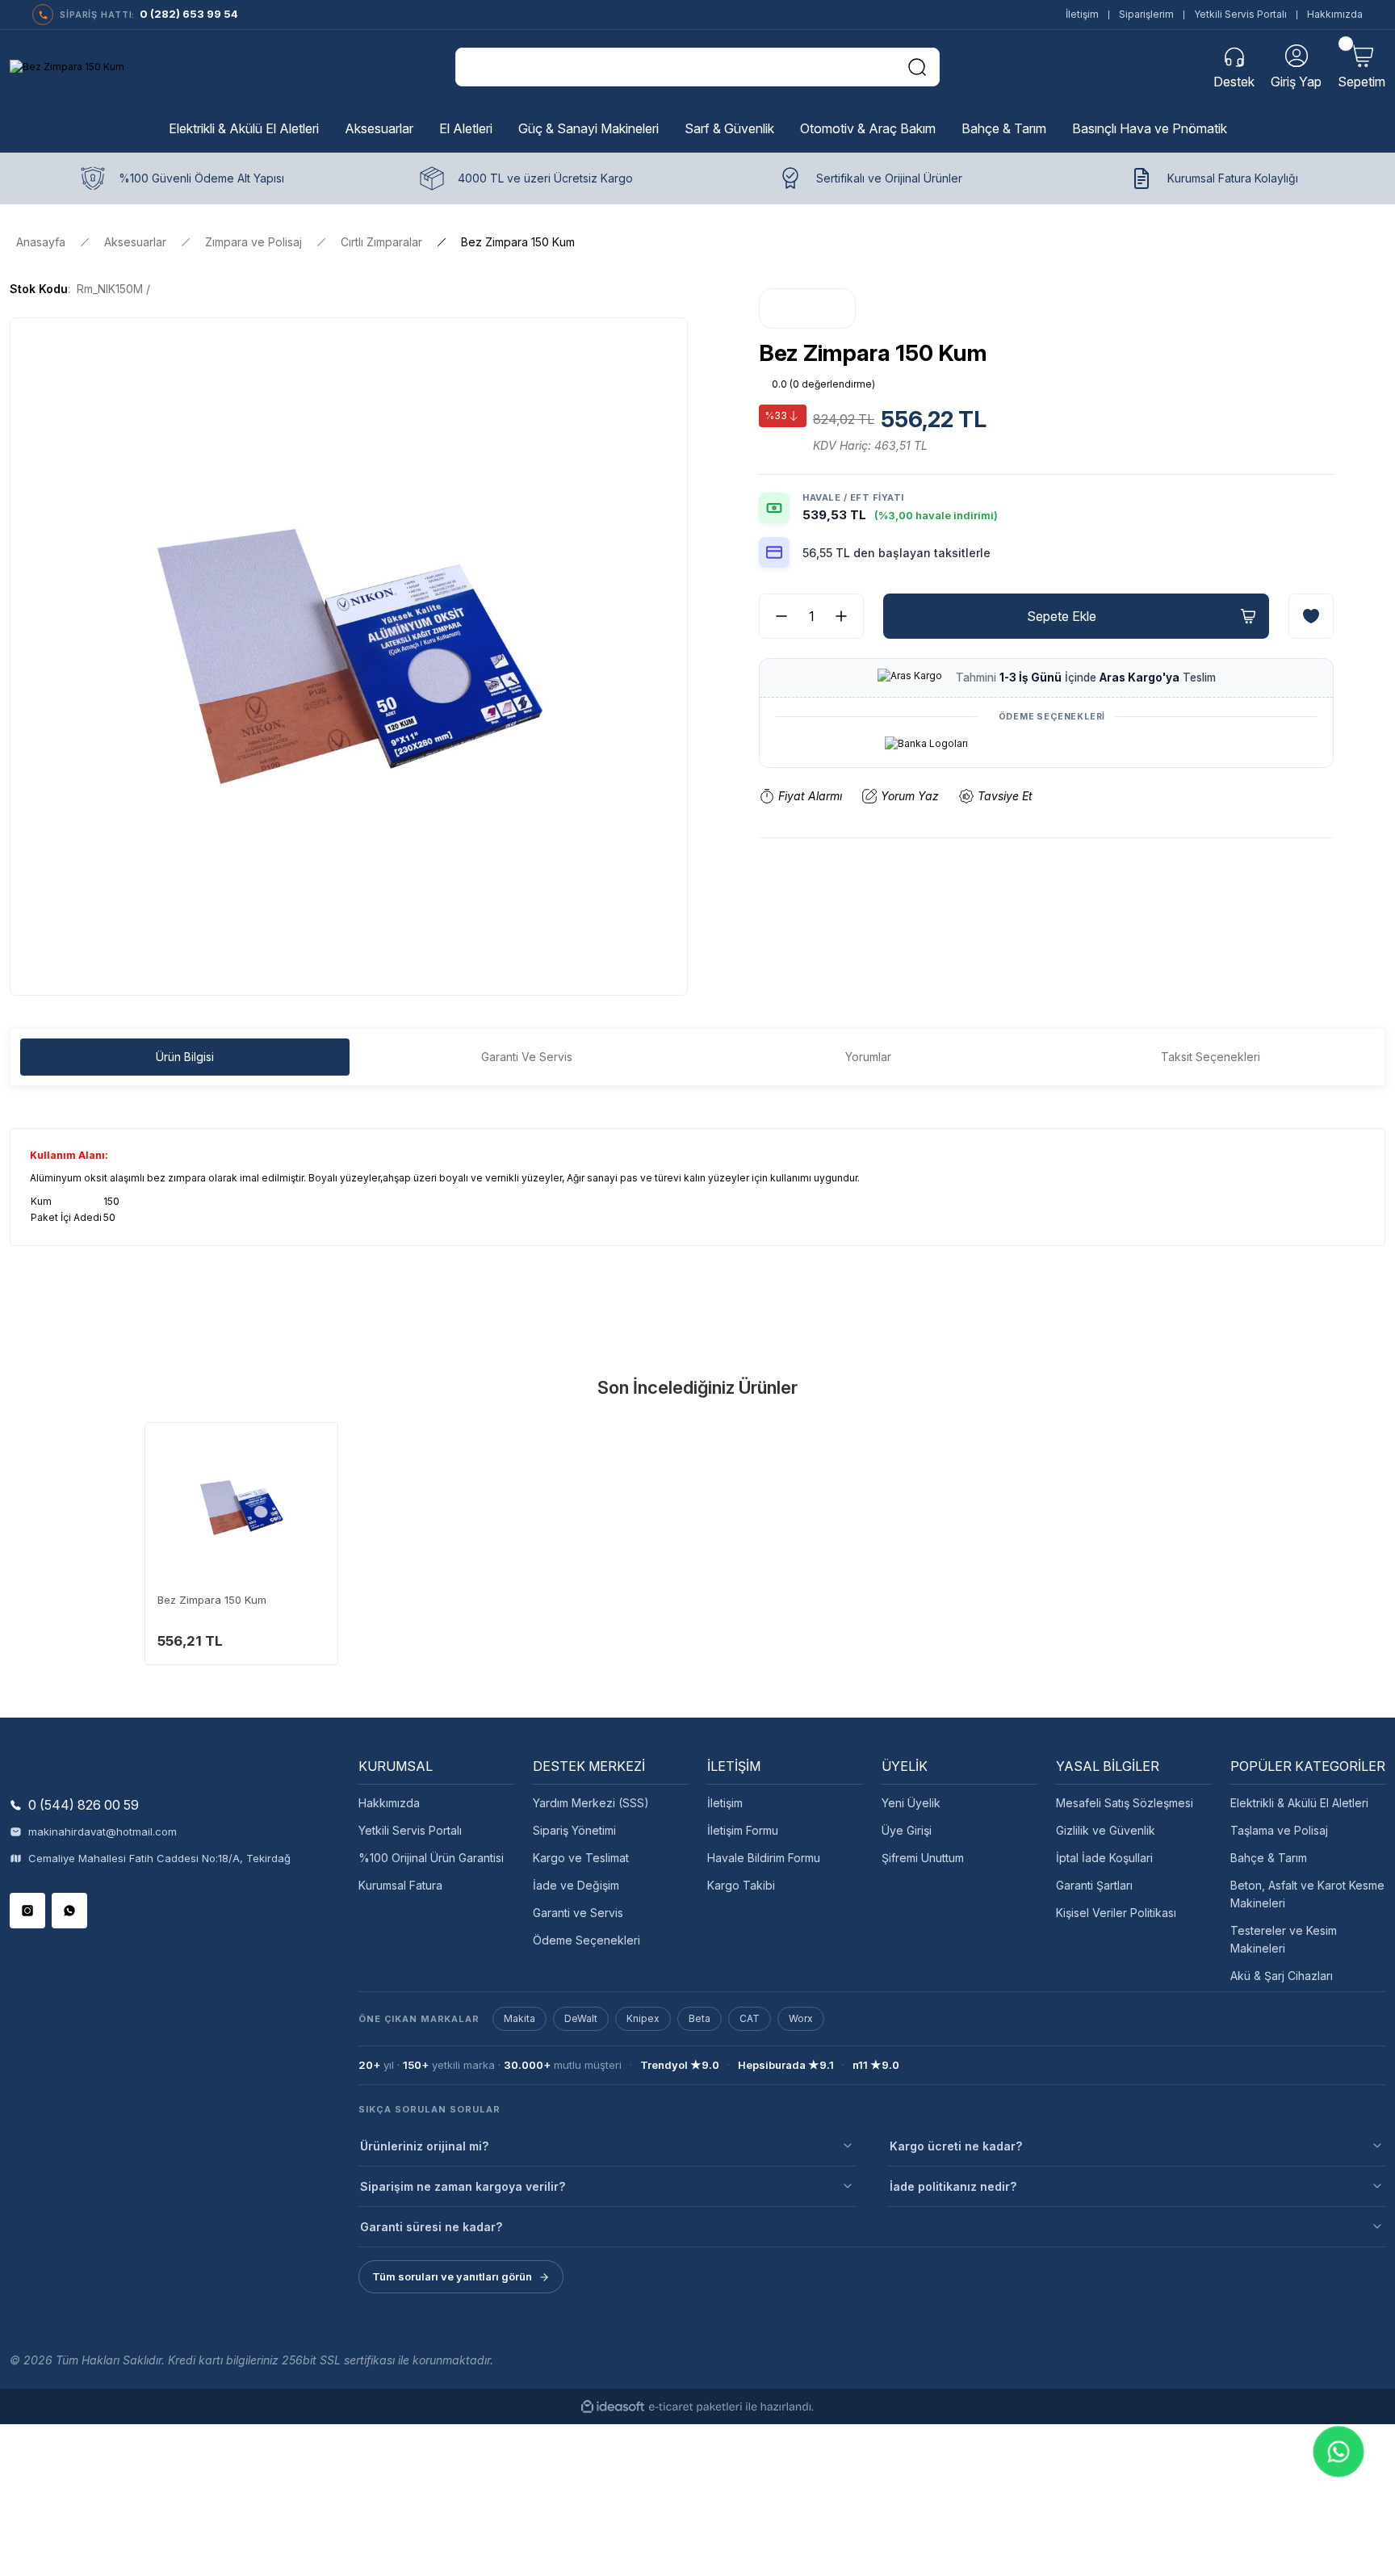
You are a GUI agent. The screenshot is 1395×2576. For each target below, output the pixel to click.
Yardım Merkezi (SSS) (591, 1803)
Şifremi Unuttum (923, 1858)
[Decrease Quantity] (775, 616)
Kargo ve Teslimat (581, 1858)
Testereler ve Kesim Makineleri (1284, 1939)
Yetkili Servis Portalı (1240, 14)
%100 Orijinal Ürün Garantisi (431, 1858)
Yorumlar (868, 1057)
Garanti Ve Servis (527, 1057)
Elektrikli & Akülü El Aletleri (1299, 1803)
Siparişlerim (1146, 14)
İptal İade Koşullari (1104, 1858)
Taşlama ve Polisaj (1279, 1830)
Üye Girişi (907, 1830)
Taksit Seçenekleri (1211, 1057)
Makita (519, 2018)
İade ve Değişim (576, 1885)
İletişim (1082, 14)
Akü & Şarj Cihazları (1282, 1976)
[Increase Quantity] (848, 616)
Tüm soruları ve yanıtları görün (452, 2276)
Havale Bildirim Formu (764, 1858)
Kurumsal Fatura (400, 1885)
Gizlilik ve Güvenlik (1106, 1830)
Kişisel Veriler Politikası (1116, 1913)
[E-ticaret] (695, 2406)
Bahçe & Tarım (1269, 1858)
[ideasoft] (613, 2407)
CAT (750, 2018)
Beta (700, 2018)
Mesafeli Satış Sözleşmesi (1125, 1803)
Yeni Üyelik (911, 1803)
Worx (801, 2018)
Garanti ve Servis (578, 1913)
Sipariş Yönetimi (574, 1830)
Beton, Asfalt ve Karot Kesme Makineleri (1307, 1894)
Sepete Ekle (1062, 616)
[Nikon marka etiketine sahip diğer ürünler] (807, 308)
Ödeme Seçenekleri (586, 1940)
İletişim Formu (743, 1830)
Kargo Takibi (741, 1885)
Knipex (643, 2018)
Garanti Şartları (1094, 1885)
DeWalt (581, 2018)
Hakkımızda (1335, 14)
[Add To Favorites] (1311, 616)
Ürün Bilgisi (185, 1057)
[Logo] (67, 67)
